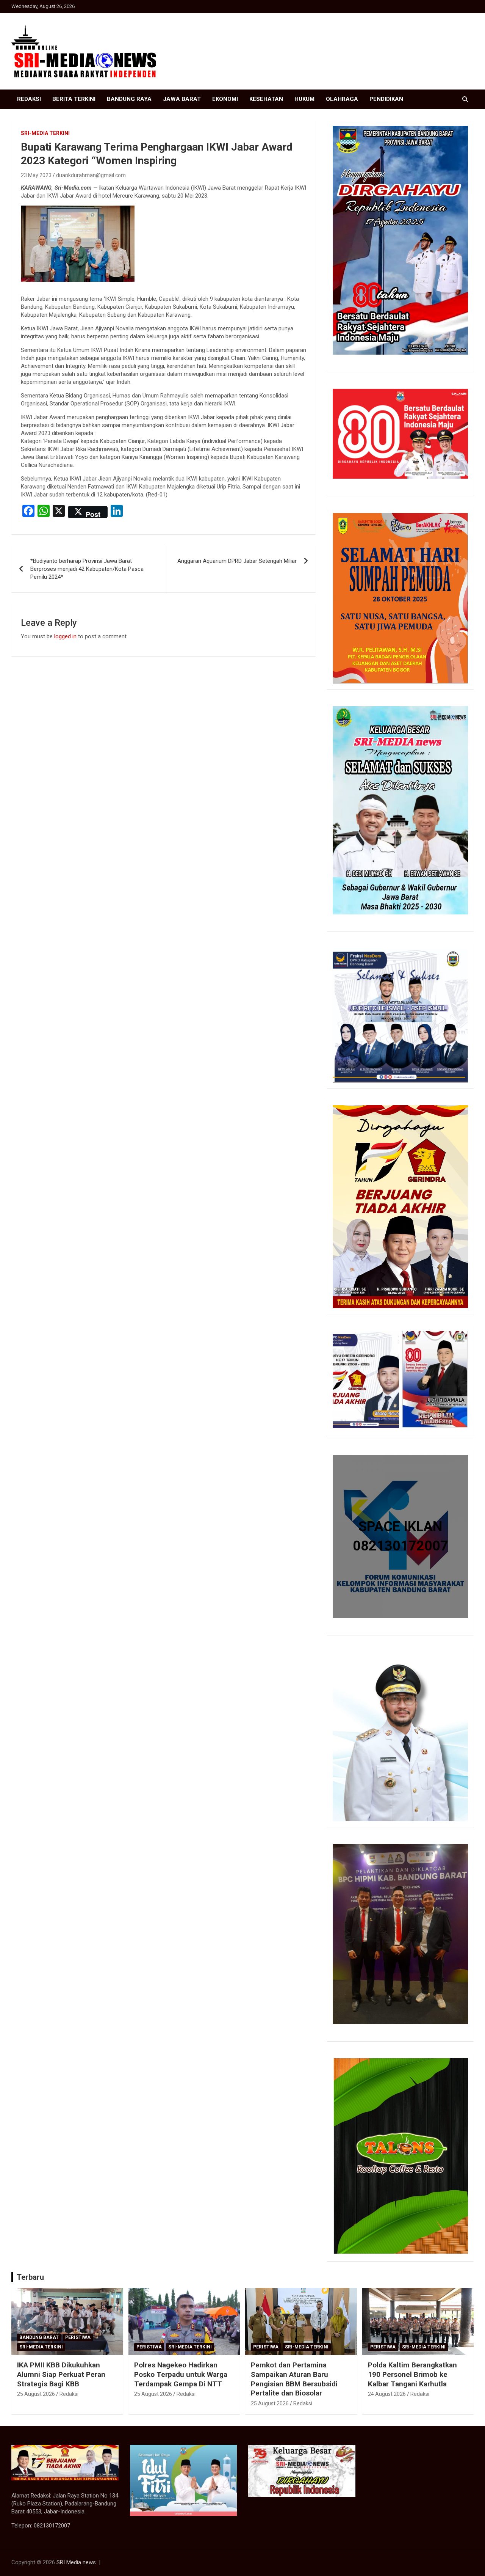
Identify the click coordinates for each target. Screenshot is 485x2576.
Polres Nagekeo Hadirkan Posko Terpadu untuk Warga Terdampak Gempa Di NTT (181, 2374)
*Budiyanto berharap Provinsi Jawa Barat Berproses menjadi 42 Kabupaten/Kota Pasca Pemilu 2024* (87, 569)
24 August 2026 (387, 2394)
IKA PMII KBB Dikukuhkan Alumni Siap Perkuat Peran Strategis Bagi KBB (61, 2374)
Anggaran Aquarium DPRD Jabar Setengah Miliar (237, 561)
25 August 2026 (36, 2394)
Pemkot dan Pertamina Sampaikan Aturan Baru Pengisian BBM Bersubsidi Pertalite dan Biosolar (294, 2379)
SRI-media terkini (45, 133)
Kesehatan (266, 99)
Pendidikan (386, 99)
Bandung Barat (39, 2337)
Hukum (304, 99)
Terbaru (30, 2277)
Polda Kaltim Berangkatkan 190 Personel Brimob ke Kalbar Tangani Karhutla (412, 2374)
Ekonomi (225, 99)
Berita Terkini (74, 99)
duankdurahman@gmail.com (91, 175)
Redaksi (29, 99)
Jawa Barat (182, 99)
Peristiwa (78, 2337)
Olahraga (342, 99)
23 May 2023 (36, 175)
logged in (65, 636)
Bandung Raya (129, 99)
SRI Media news (76, 2562)
